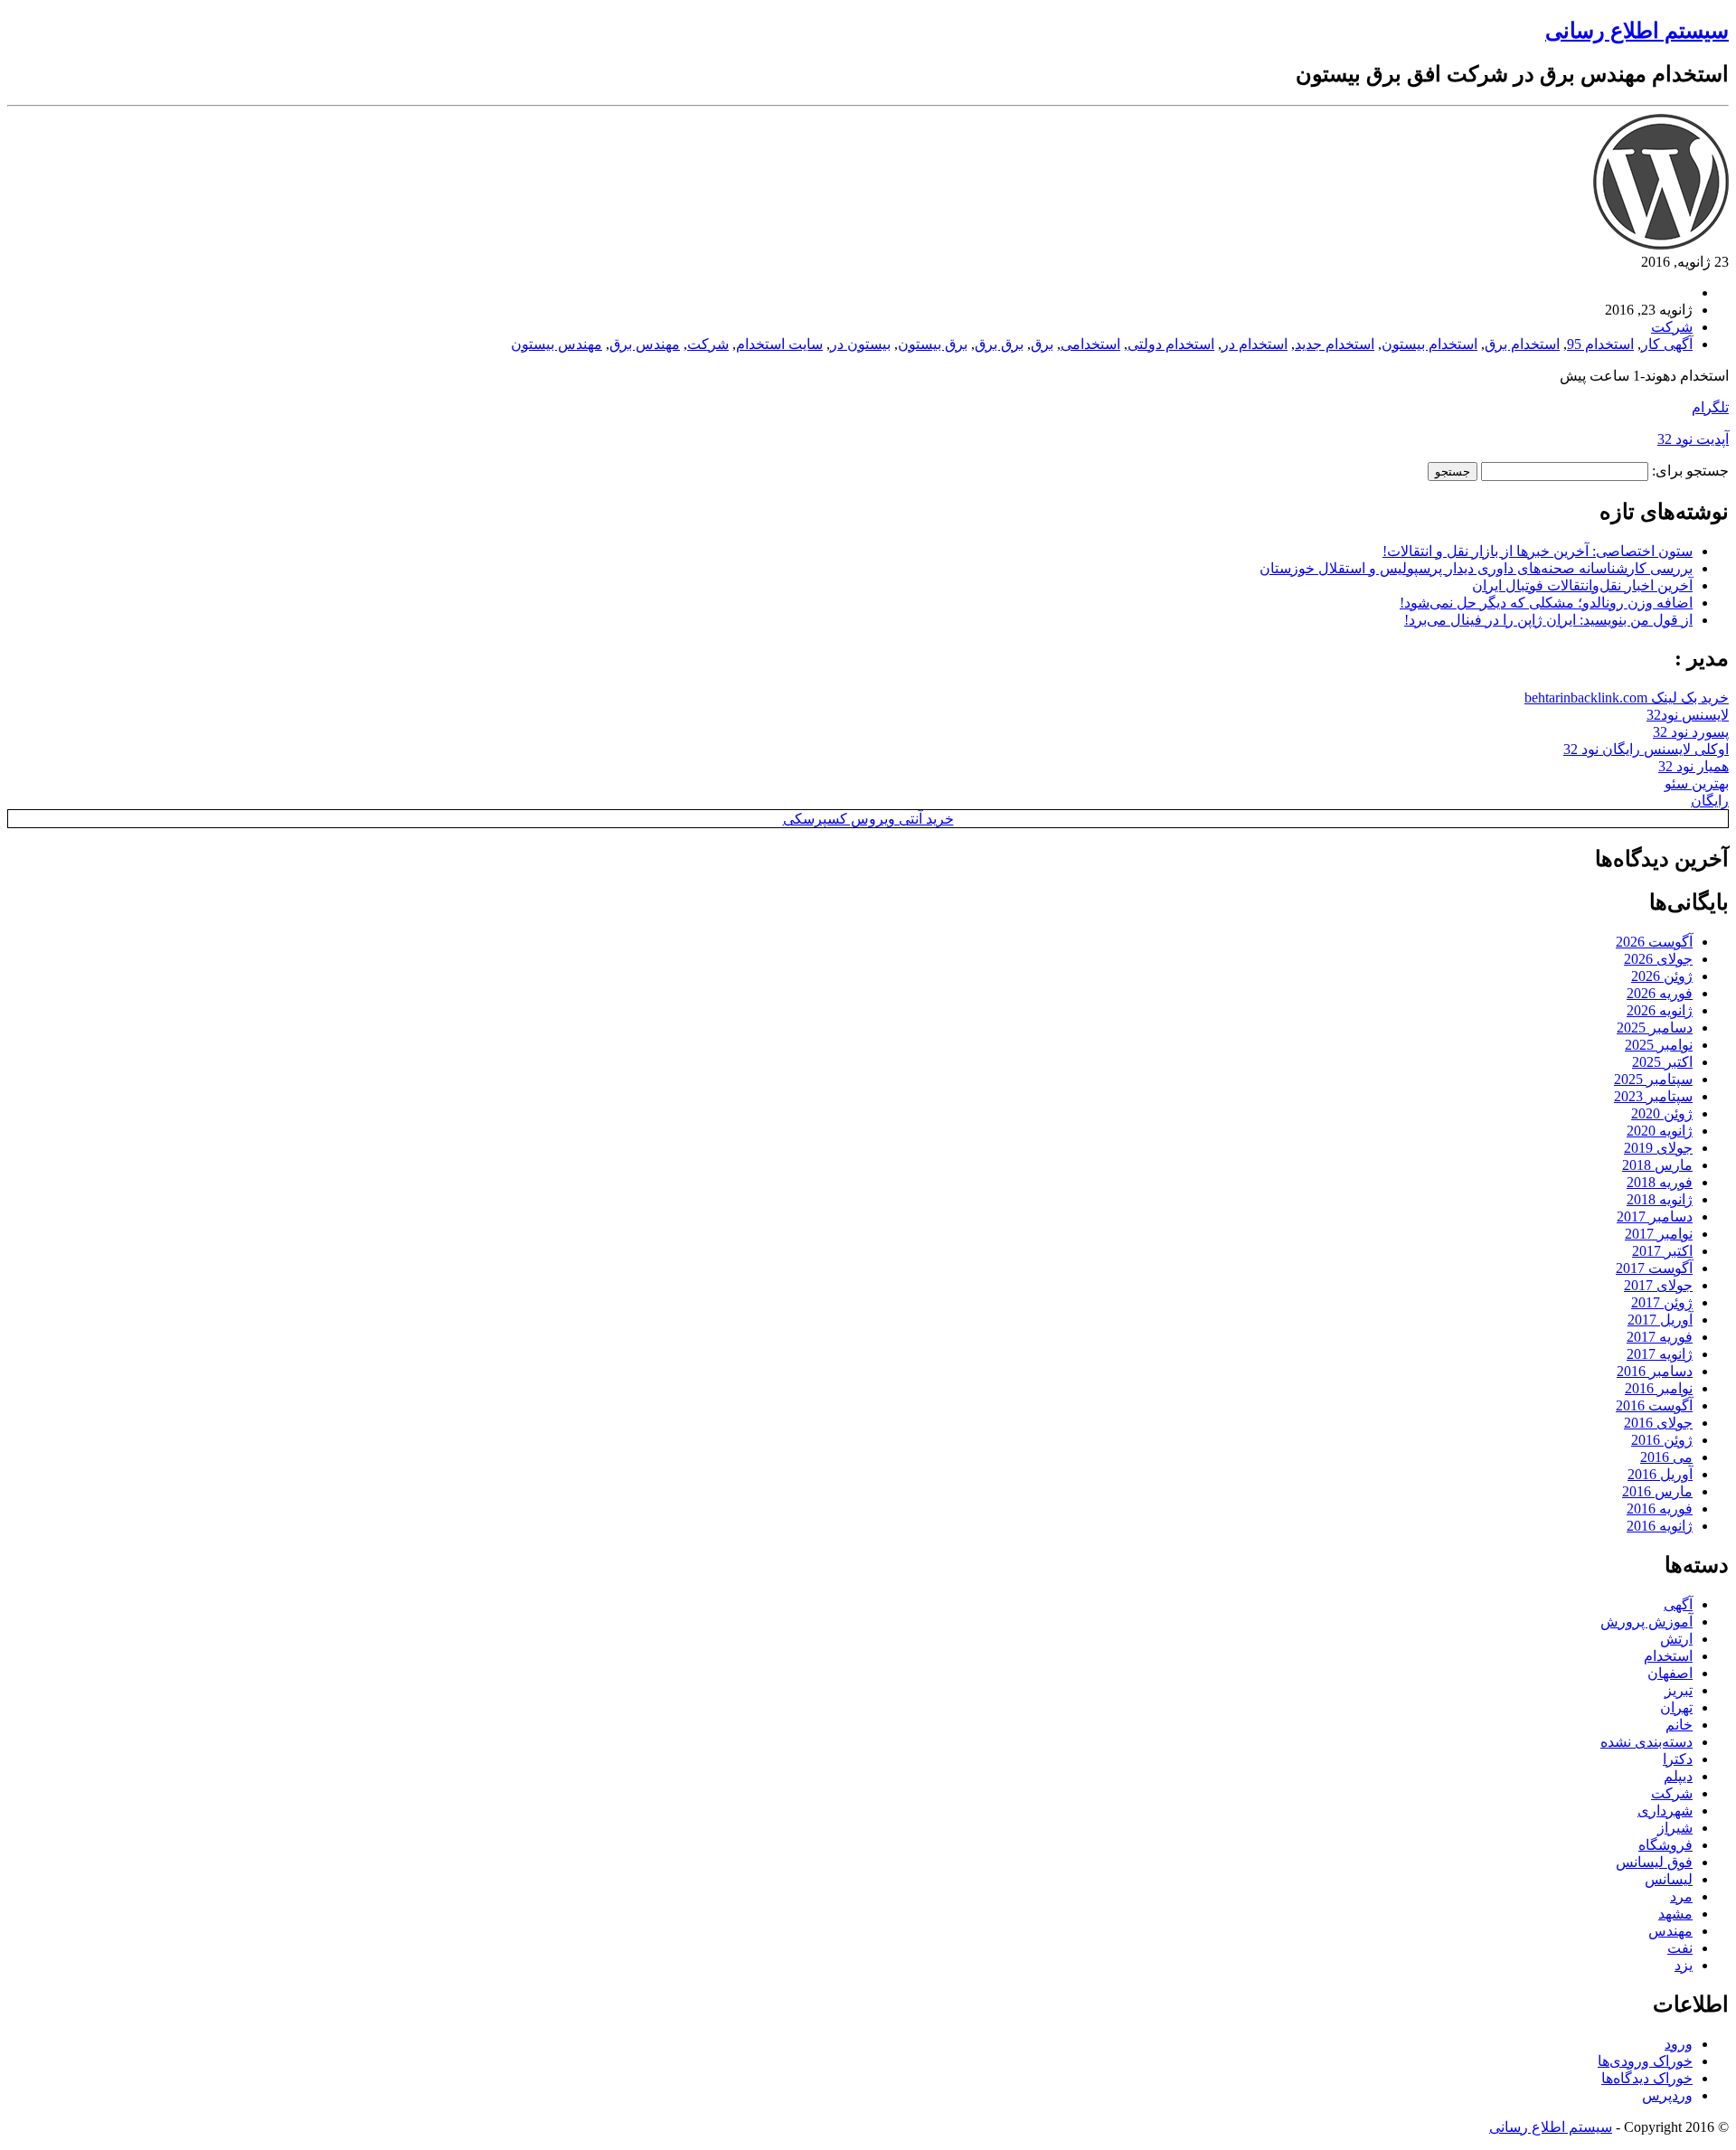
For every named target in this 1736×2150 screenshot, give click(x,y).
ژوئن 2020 (1662, 1113)
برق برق (999, 344)
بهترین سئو (1697, 783)
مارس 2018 (1657, 1165)
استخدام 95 (1600, 344)
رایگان (1710, 801)
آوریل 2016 (1660, 1474)
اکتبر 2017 (1662, 1251)
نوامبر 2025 (1659, 1045)
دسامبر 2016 (1655, 1371)
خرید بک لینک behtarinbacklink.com (1627, 698)
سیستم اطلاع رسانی (1637, 31)
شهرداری (1665, 1811)
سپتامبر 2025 (1653, 1079)
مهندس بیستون (557, 344)
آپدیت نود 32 (1693, 439)
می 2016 (1666, 1457)
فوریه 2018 (1660, 1182)
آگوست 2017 (1654, 1268)
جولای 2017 (1658, 1285)
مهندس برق (645, 344)
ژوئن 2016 (1662, 1440)
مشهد (1675, 1914)
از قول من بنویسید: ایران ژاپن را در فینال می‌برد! (1548, 620)
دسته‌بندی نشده (1646, 1742)
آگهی (1678, 1604)
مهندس (1670, 1931)
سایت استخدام (779, 344)
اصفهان (1670, 1673)
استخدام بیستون (1429, 344)
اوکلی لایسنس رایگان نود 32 (1646, 749)
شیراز (1675, 1828)
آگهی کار (1667, 344)
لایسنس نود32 (1688, 715)
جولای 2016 (1658, 1423)
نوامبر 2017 (1659, 1234)
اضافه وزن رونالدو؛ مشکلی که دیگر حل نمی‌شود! (1546, 603)
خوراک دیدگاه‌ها (1647, 2078)
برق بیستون (933, 344)
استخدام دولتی (1171, 344)
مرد (1681, 1896)
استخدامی (1090, 344)
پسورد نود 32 (1691, 732)
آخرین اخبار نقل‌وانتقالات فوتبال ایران (1582, 585)
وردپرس (1667, 2095)
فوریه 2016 (1660, 1509)
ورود (1679, 2044)
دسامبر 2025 (1655, 1028)
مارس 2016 (1657, 1491)
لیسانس (1669, 1879)
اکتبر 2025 (1662, 1062)
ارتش (1676, 1639)
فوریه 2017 (1660, 1337)
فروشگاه (1665, 1845)
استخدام (1668, 1656)
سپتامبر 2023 (1653, 1096)
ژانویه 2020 (1660, 1131)
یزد (1684, 1965)
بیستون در (860, 344)
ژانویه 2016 (1660, 1526)
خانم (1679, 1725)
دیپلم (1678, 1776)
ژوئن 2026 (1662, 976)
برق (1042, 344)
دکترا (1678, 1759)
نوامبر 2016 (1659, 1388)
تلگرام (1710, 407)
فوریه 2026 (1660, 993)
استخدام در (1255, 344)
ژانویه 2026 (1660, 1010)
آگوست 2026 (1654, 942)
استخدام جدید (1335, 344)
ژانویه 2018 (1660, 1199)
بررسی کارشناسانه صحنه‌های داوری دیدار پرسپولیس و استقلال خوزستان (1476, 568)
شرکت (1672, 327)
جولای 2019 (1658, 1148)
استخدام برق (1522, 344)
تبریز (1679, 1690)
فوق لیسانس (1654, 1862)
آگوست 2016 (1654, 1405)
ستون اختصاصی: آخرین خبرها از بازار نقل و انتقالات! (1538, 551)
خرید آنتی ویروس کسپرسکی (868, 819)
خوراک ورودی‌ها (1645, 2061)
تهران (1676, 1707)
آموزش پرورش (1646, 1622)
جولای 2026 (1658, 959)
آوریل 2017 (1660, 1320)
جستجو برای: (1690, 471)
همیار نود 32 (1694, 766)
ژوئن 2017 (1662, 1302)
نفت (1680, 1948)
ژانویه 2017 (1660, 1354)
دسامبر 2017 (1655, 1216)
